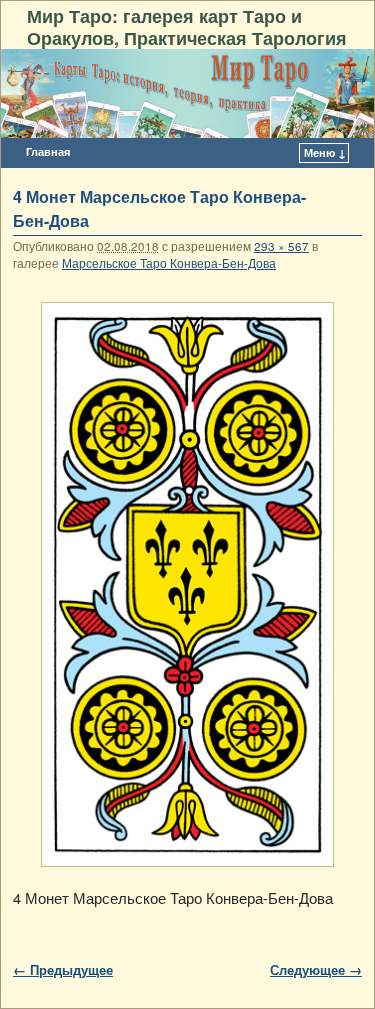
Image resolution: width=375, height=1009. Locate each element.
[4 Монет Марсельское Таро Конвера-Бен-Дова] (187, 584)
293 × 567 (281, 246)
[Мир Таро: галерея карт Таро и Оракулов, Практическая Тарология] (187, 94)
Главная (48, 151)
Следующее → (316, 969)
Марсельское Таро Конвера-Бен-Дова (169, 263)
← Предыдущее (63, 969)
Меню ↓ (325, 152)
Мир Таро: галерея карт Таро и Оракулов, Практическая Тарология (187, 26)
